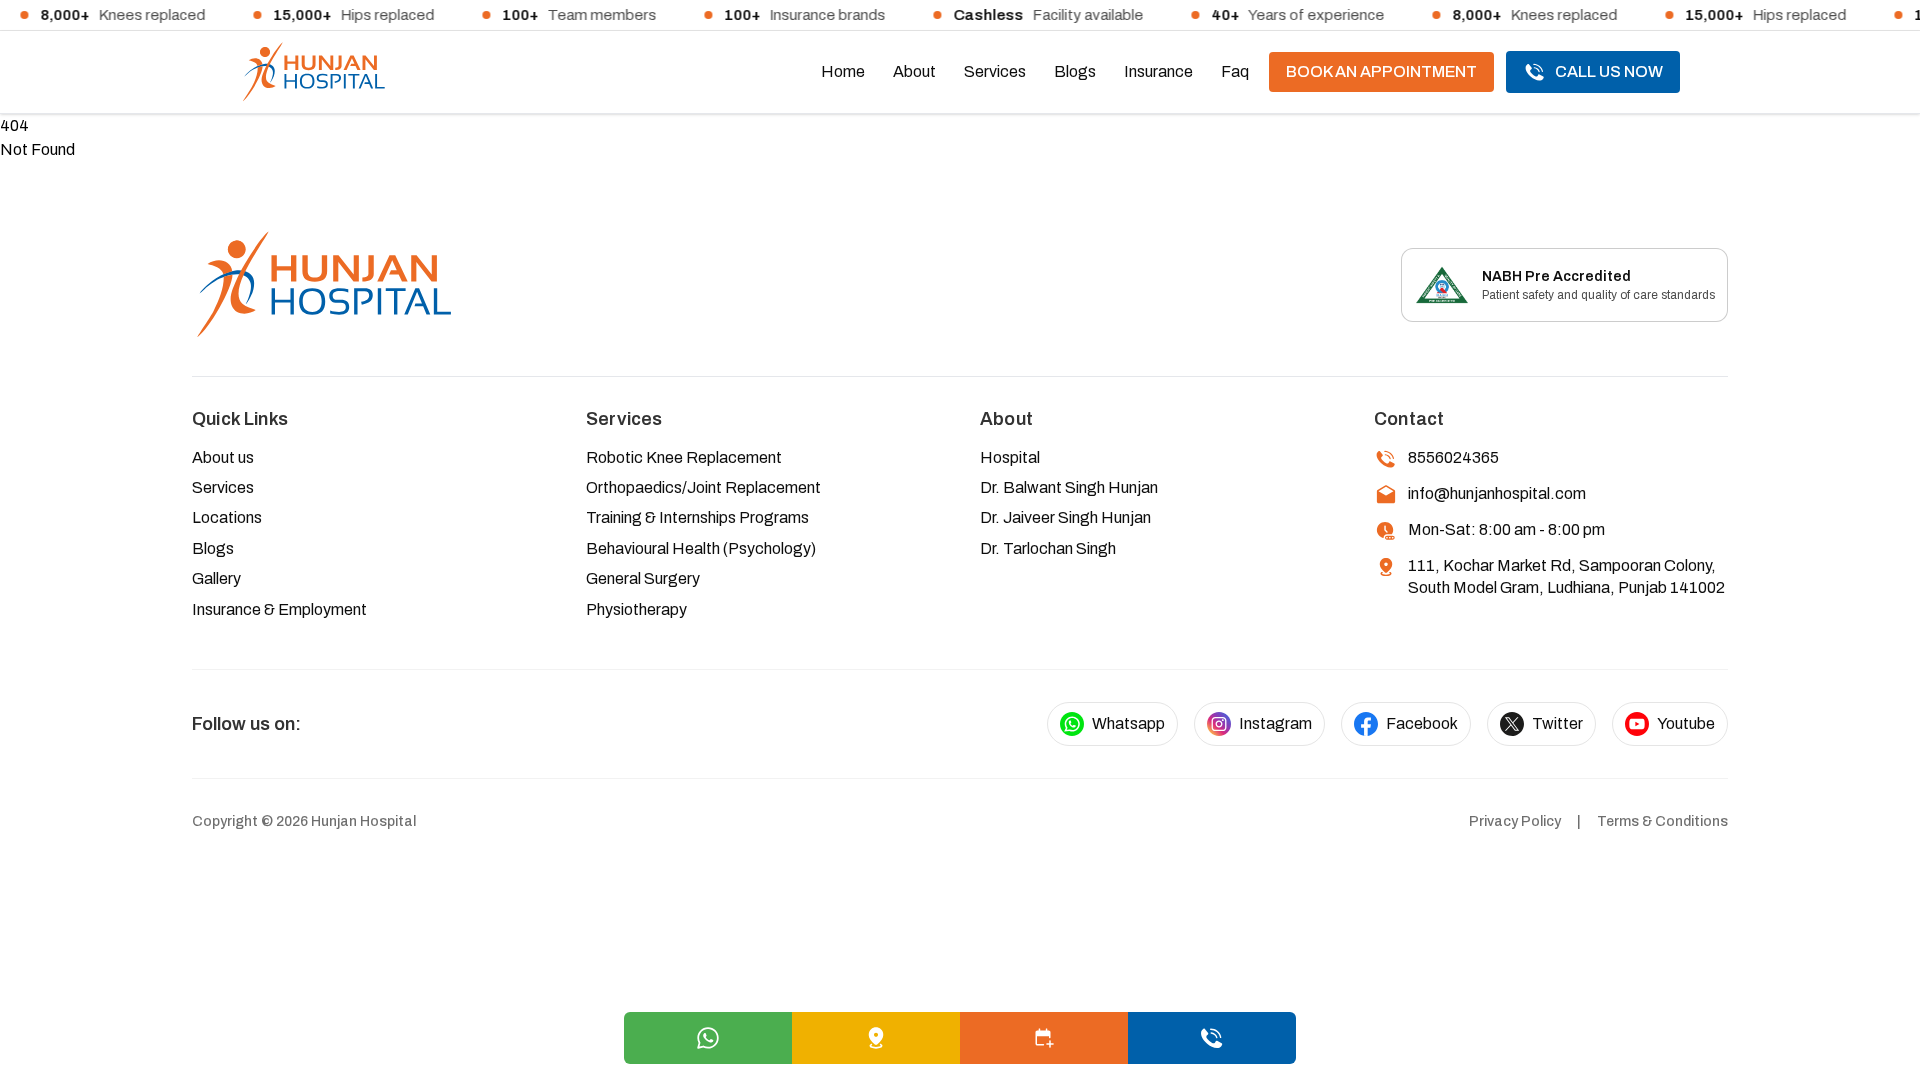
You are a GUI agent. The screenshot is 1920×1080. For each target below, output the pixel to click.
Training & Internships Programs (697, 517)
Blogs (1075, 71)
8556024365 (1453, 457)
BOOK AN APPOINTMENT (1381, 71)
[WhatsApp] (708, 1038)
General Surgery (643, 578)
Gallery (216, 578)
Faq (1235, 71)
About (914, 71)
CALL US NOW (1609, 71)
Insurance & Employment (279, 609)
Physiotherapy (636, 609)
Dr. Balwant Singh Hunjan (1069, 487)
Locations (227, 517)
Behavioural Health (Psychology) (701, 548)
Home (843, 71)
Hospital (1010, 457)
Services (995, 71)
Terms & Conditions (1662, 821)
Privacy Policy (1515, 821)
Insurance (1158, 71)
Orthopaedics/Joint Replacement (703, 487)
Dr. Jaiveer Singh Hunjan (1065, 517)
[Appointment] (1044, 1038)
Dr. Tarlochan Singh (1048, 548)
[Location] (876, 1038)
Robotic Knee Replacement (684, 457)
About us (223, 457)
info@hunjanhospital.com (1497, 493)
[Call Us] (1212, 1038)
